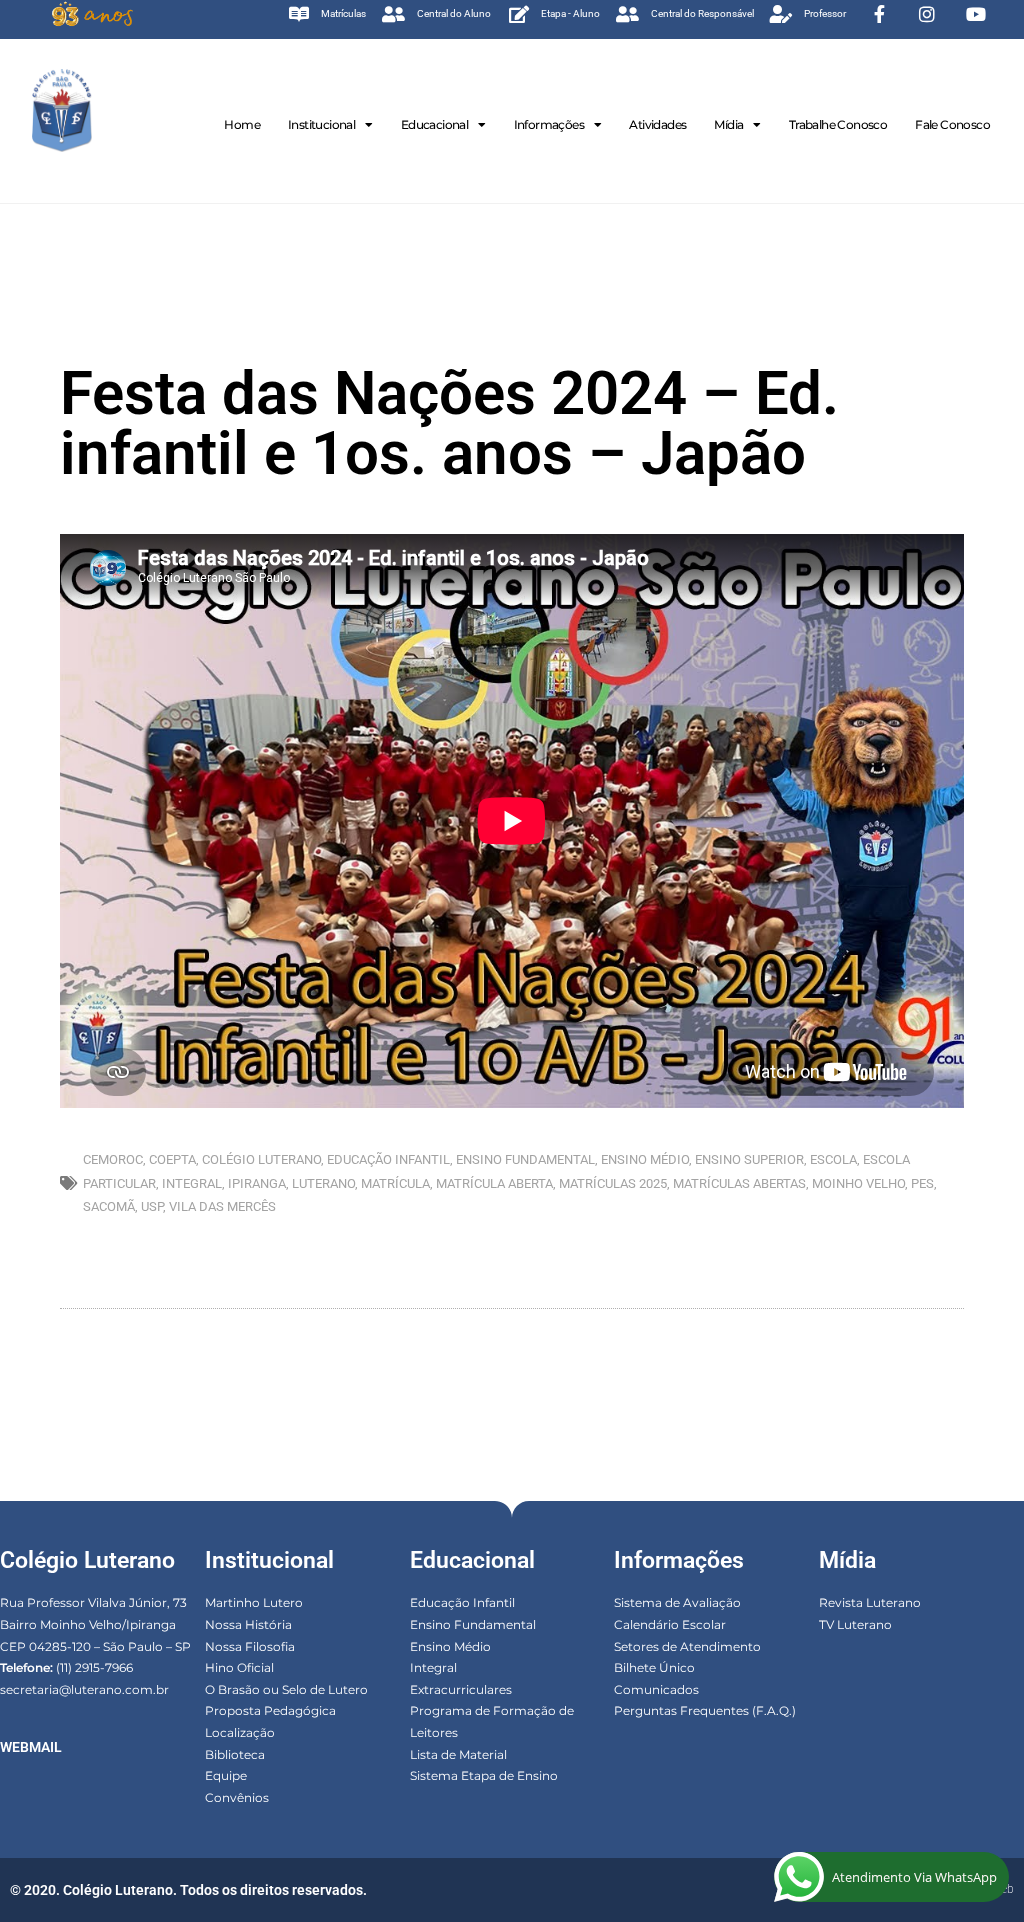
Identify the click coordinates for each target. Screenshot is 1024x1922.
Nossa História (248, 1624)
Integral (433, 1667)
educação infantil (388, 1159)
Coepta (172, 1159)
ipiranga (257, 1183)
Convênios (237, 1797)
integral (192, 1183)
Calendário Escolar (670, 1624)
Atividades (657, 124)
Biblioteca (235, 1754)
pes (922, 1183)
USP (152, 1206)
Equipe (226, 1775)
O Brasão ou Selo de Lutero (286, 1689)
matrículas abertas (739, 1183)
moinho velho (858, 1183)
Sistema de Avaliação (677, 1602)
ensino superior (749, 1159)
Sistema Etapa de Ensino (484, 1775)
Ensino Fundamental (473, 1624)
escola (833, 1159)
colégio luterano (261, 1159)
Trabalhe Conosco (838, 124)
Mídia (728, 124)
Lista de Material (458, 1754)
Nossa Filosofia (250, 1646)
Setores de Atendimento (687, 1646)
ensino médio (645, 1159)
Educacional (434, 124)
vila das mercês (222, 1206)
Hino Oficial (239, 1667)
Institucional (321, 124)
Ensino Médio (450, 1646)
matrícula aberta (494, 1183)
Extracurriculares (461, 1689)
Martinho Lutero (254, 1602)
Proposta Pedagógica (270, 1710)
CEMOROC (113, 1159)
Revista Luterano (870, 1602)
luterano (323, 1183)
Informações (549, 124)
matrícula (395, 1183)
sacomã (109, 1206)
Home (242, 124)
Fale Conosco (952, 124)
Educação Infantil (462, 1602)
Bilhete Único (654, 1667)
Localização (240, 1732)
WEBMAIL (31, 1747)
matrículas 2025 (613, 1183)
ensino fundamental (525, 1159)
